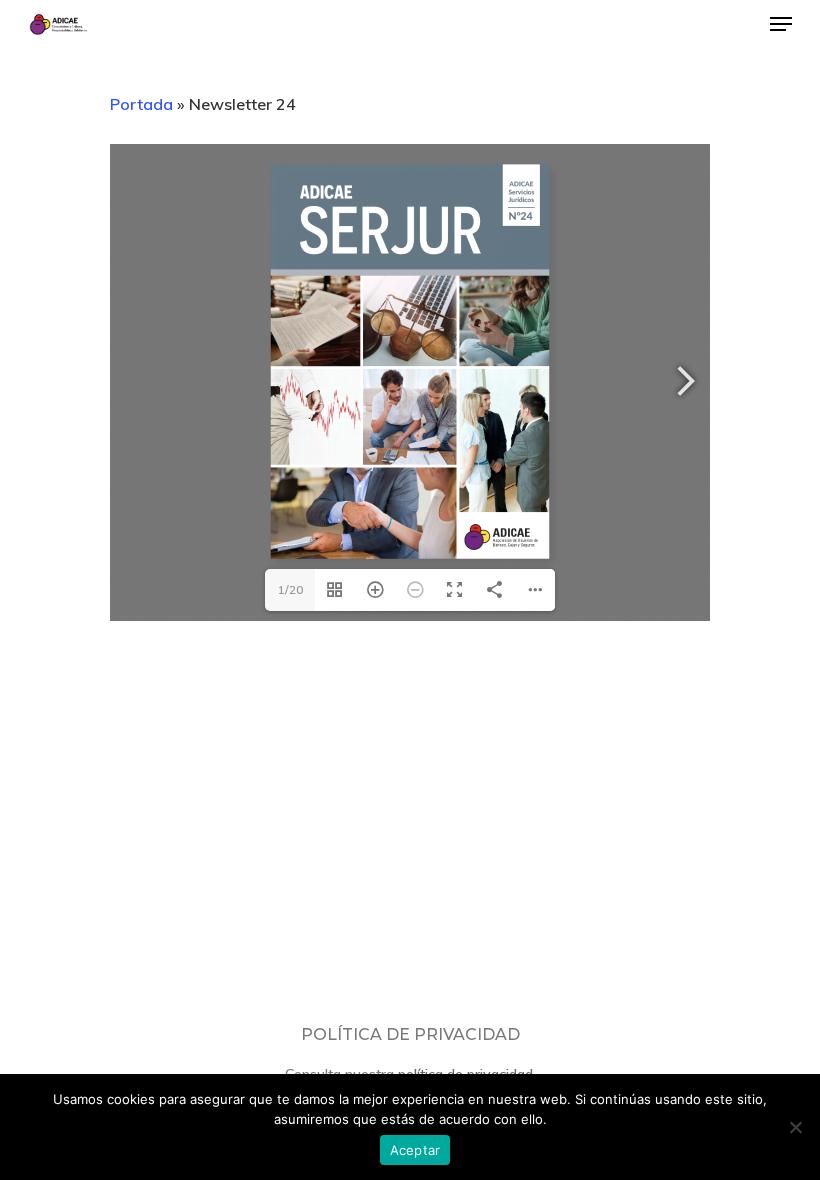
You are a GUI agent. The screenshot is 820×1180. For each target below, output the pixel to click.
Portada (141, 104)
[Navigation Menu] (781, 24)
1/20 (290, 589)
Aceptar (415, 1150)
